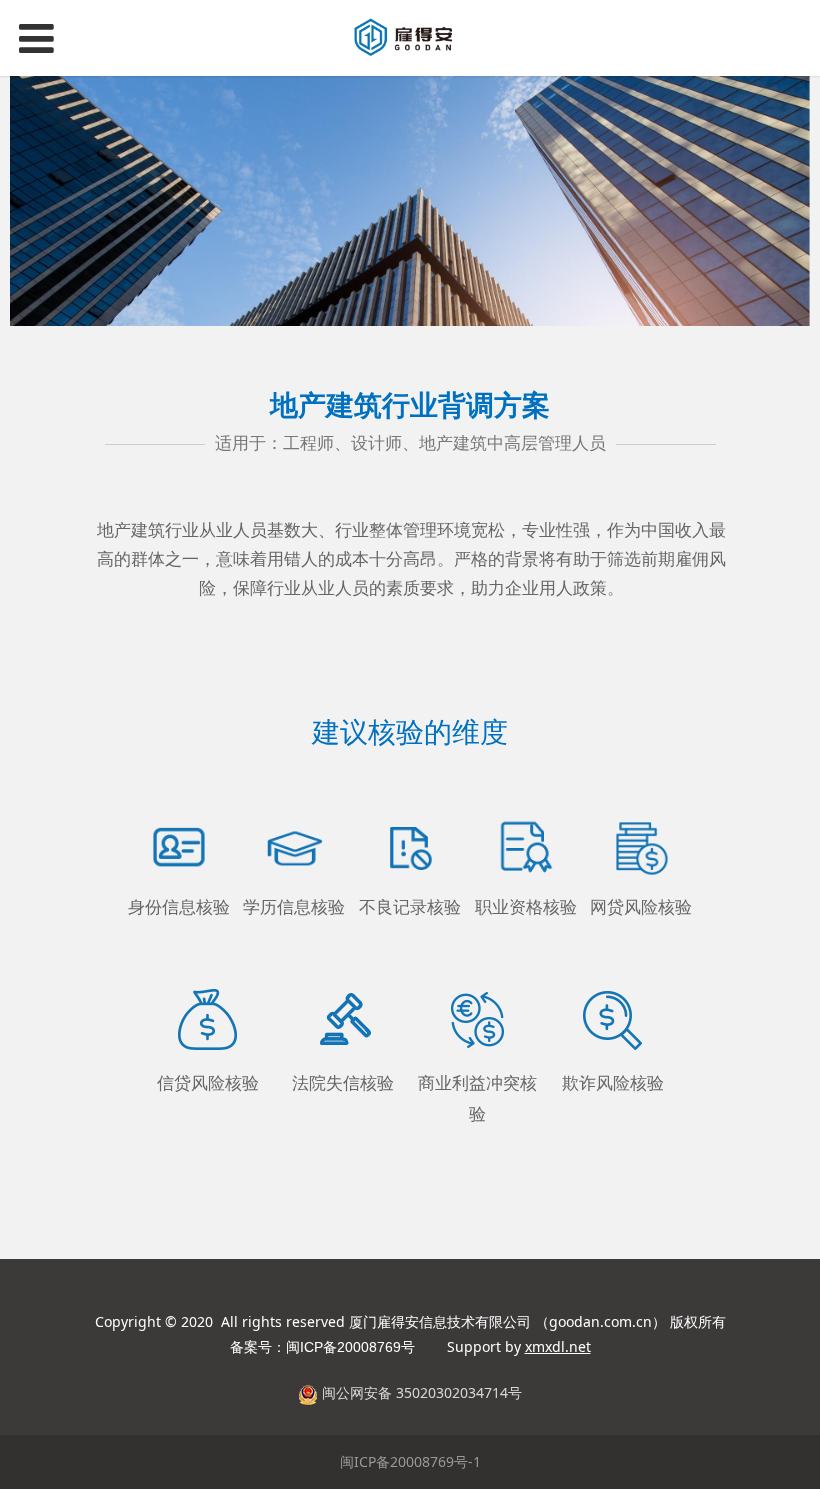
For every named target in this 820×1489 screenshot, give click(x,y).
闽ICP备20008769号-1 (410, 1461)
